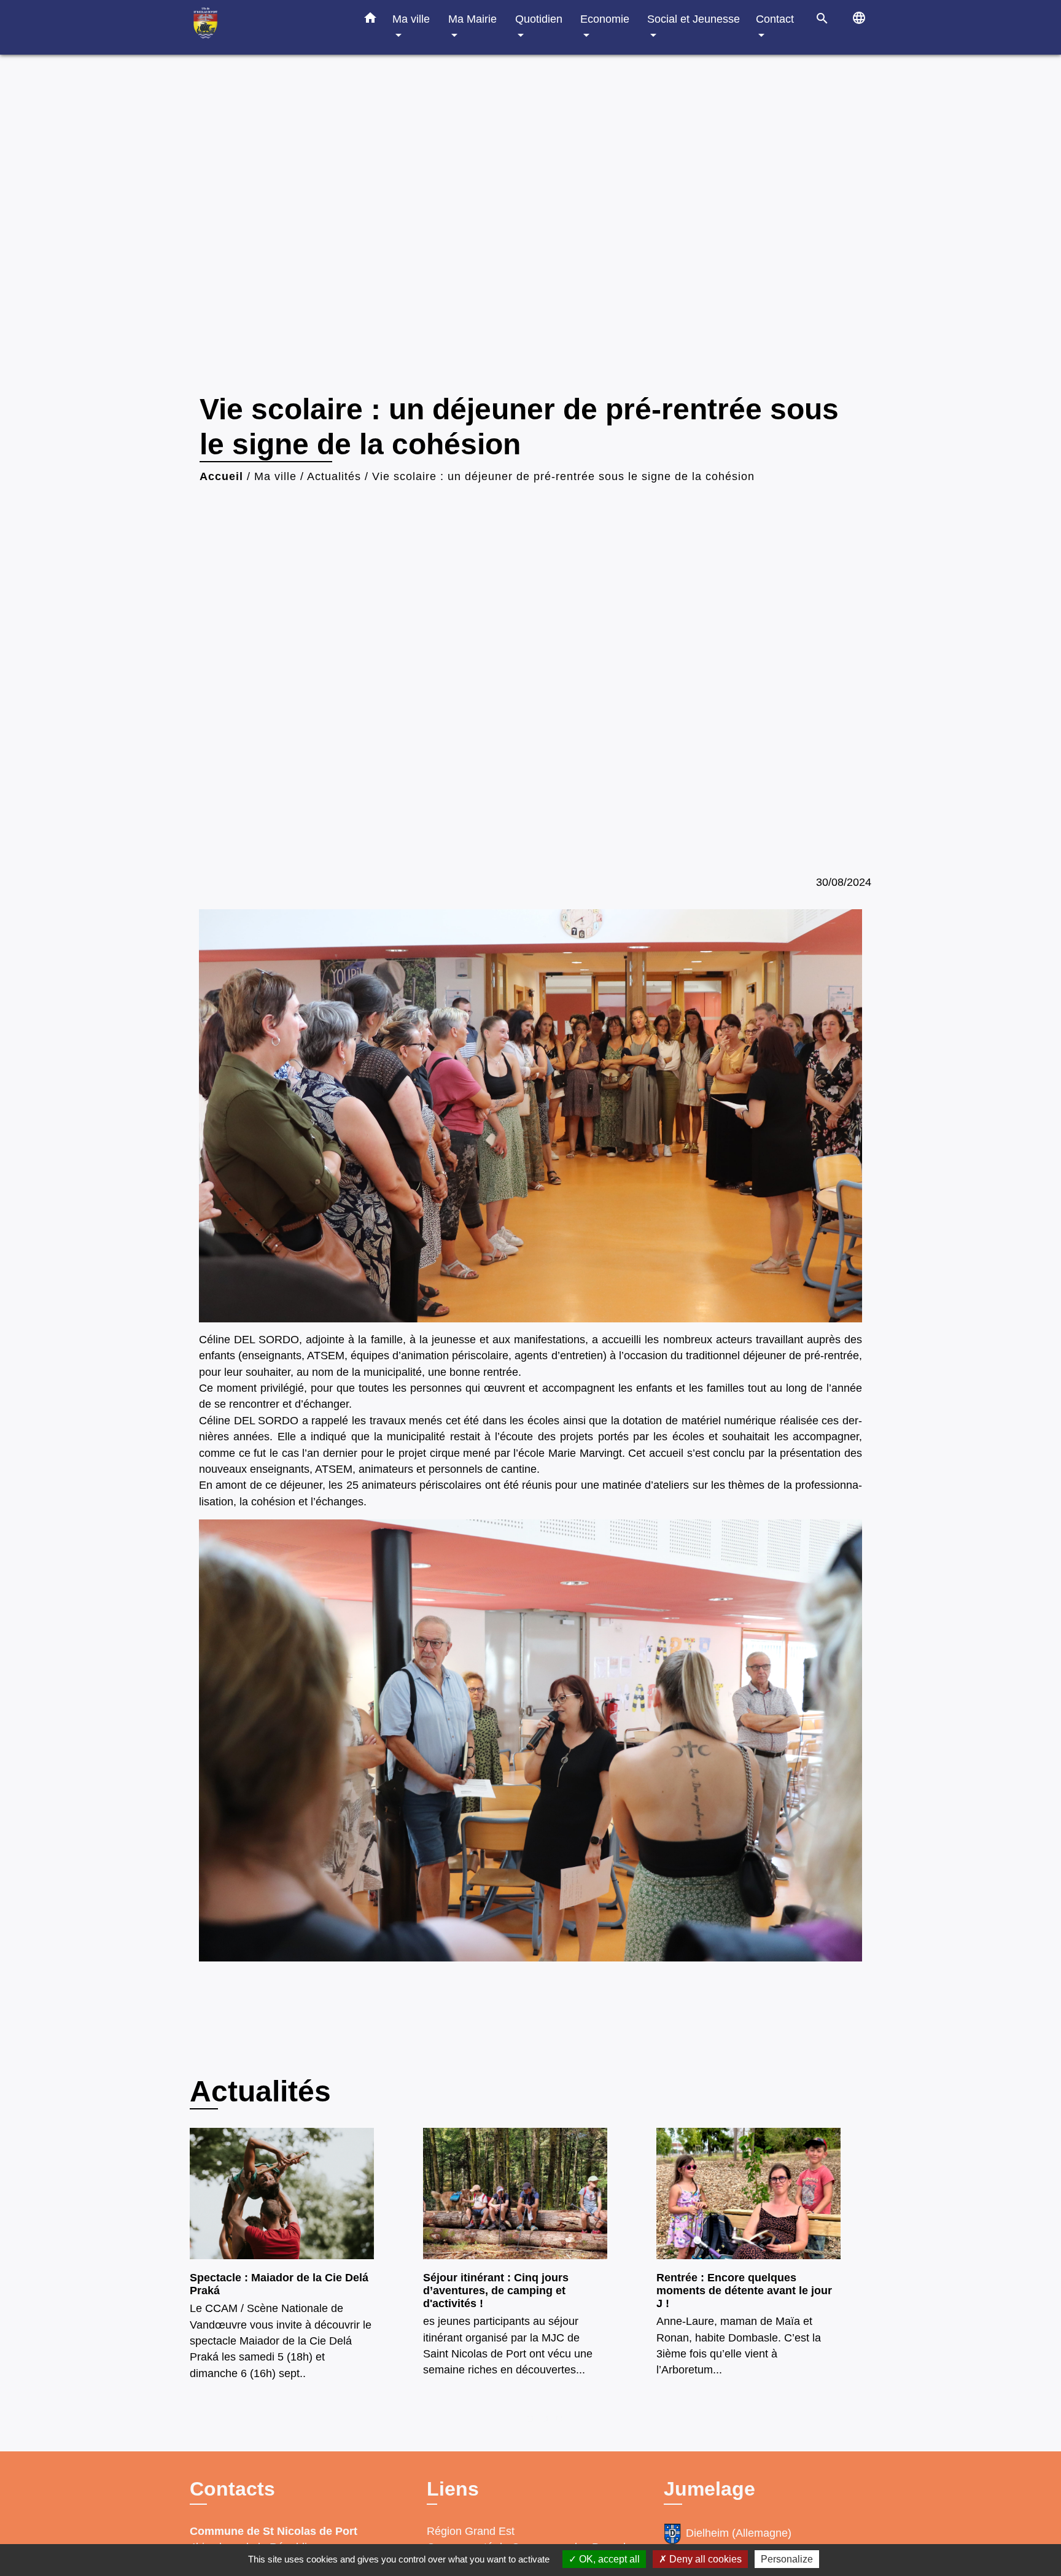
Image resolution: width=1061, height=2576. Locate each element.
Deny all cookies (704, 2559)
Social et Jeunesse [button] (694, 19)
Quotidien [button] (539, 19)
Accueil (221, 476)
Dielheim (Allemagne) (739, 2533)
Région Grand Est (471, 2531)
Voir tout (850, 2086)
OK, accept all (608, 2559)
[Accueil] (266, 27)
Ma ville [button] (411, 19)
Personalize (787, 2559)
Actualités (334, 476)
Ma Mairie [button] (472, 19)
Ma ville (275, 476)
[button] (370, 20)
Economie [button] (605, 19)
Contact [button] (775, 19)
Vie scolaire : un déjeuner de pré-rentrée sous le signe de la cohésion (563, 476)
